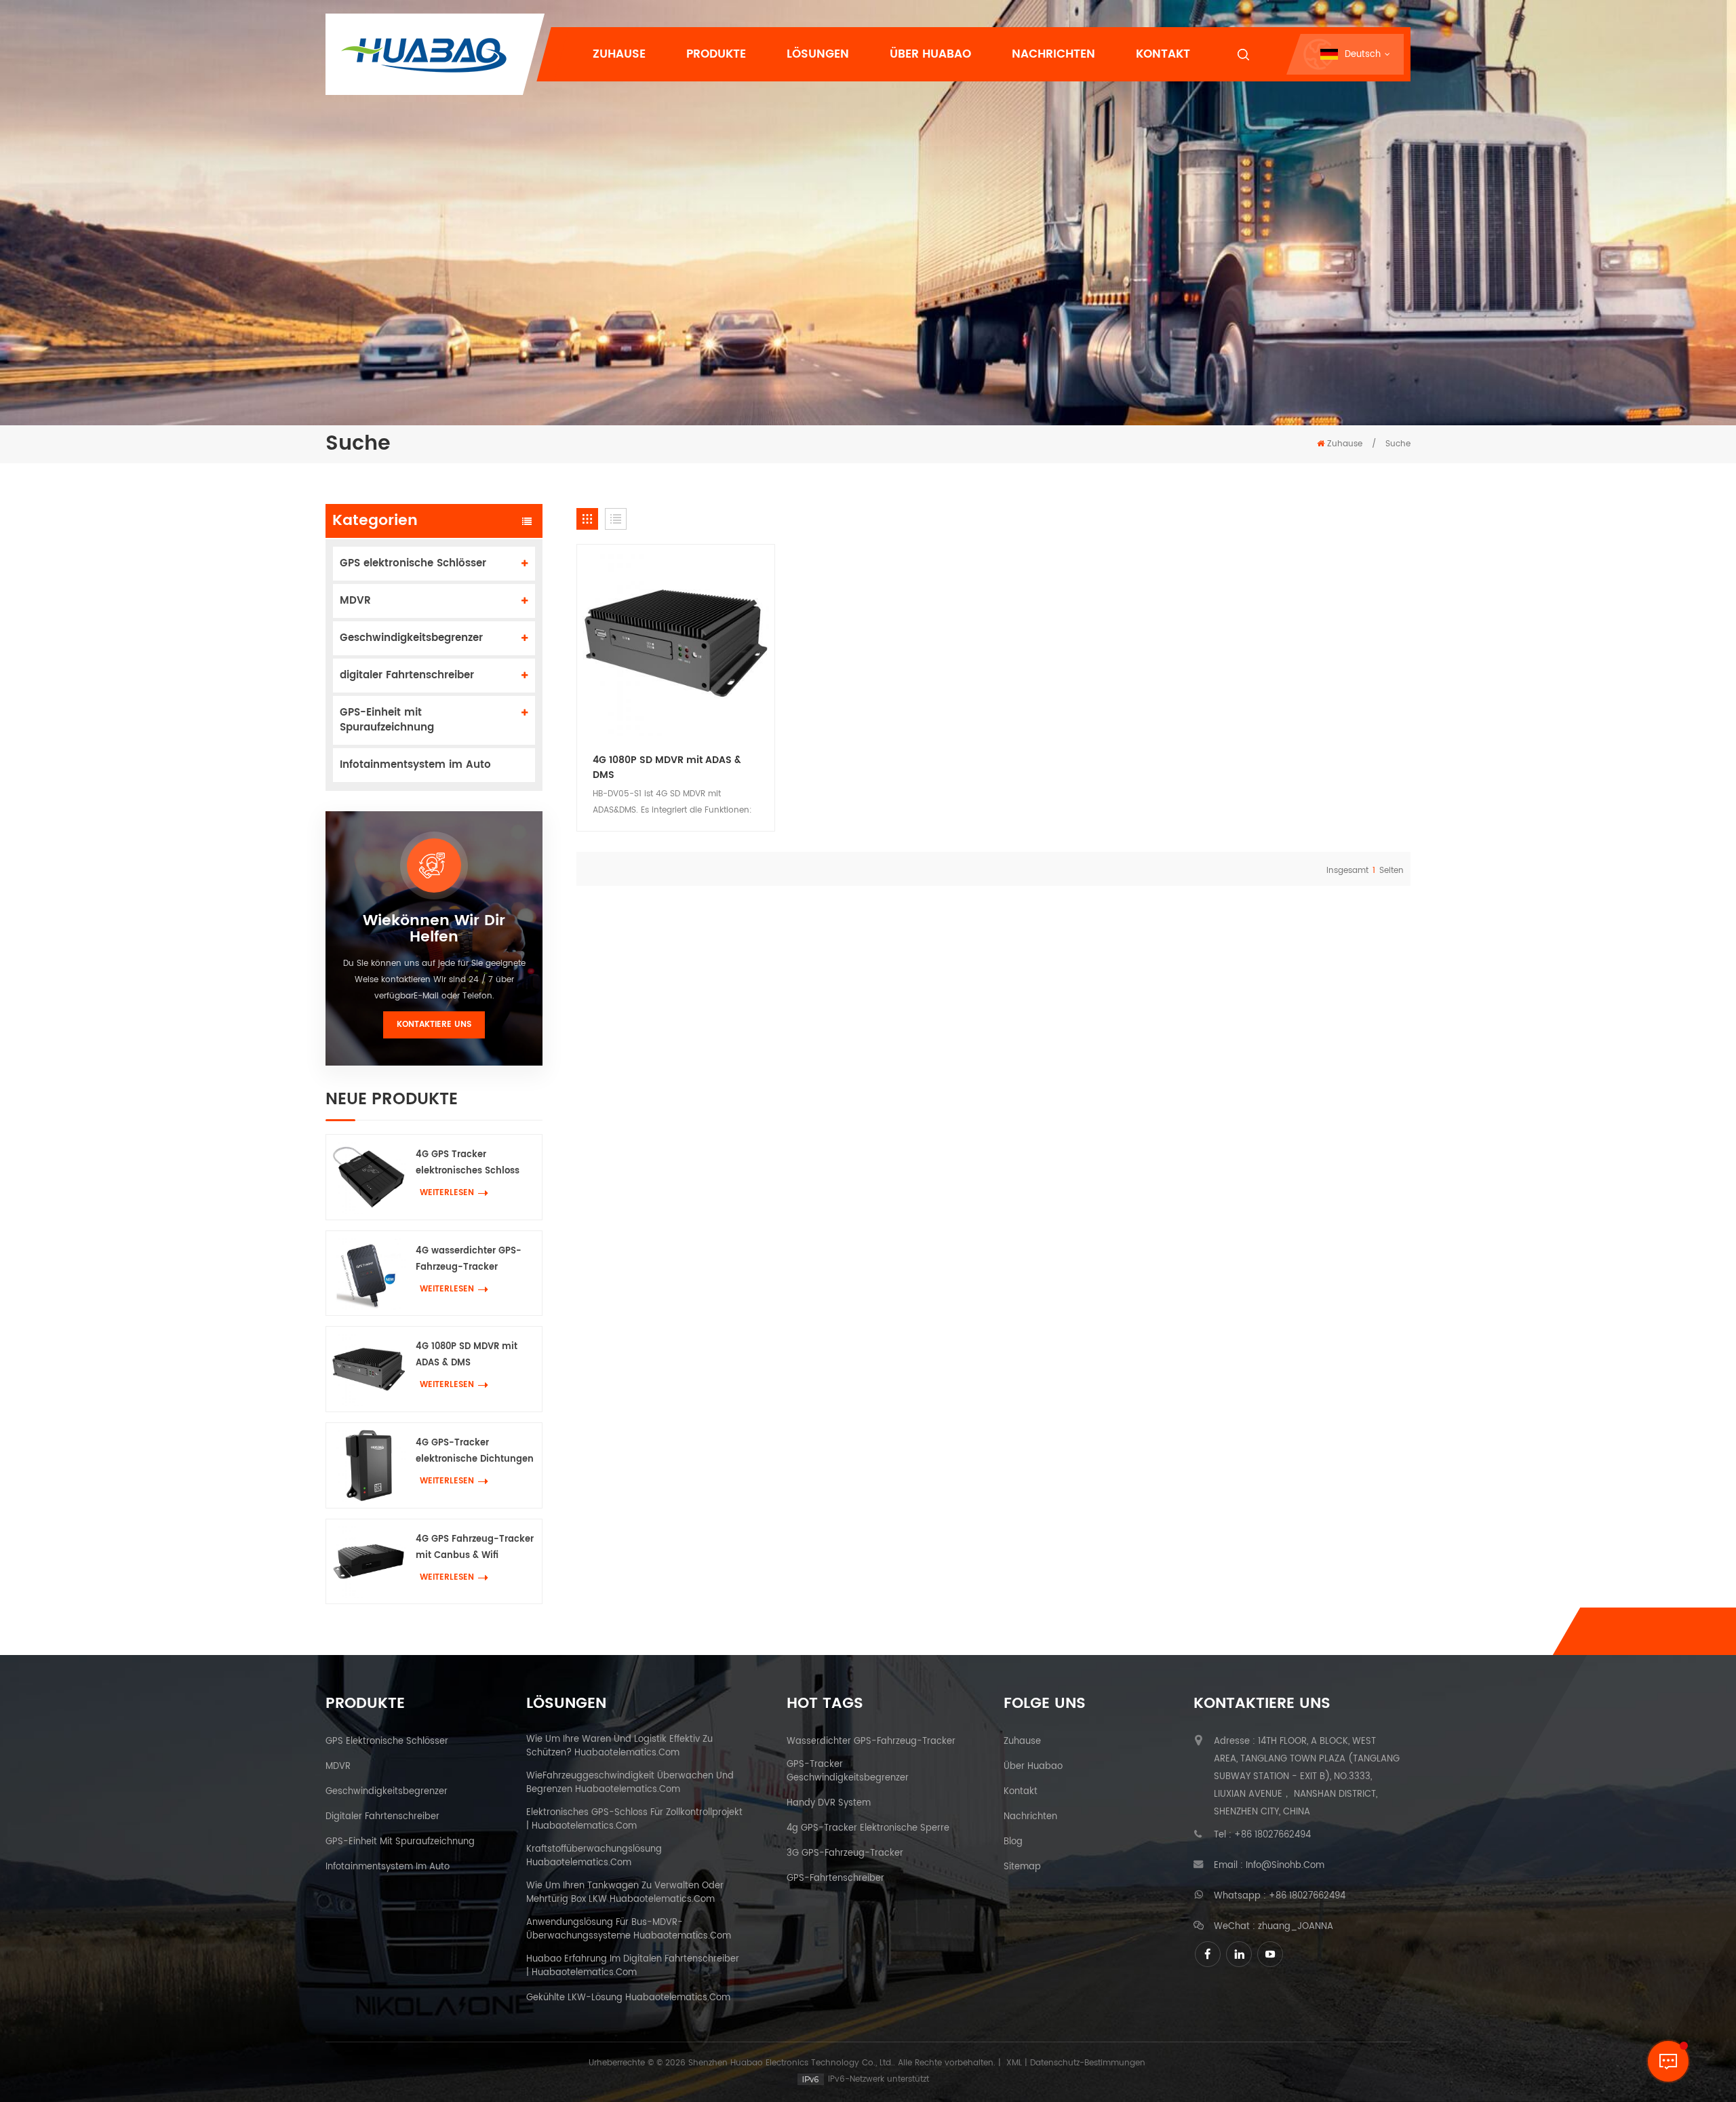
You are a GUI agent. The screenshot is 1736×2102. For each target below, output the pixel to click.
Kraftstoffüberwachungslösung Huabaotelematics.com (594, 1856)
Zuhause (619, 54)
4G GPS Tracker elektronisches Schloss (468, 1163)
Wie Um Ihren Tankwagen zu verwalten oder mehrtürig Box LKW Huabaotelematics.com (625, 1893)
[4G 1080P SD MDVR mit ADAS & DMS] (369, 1369)
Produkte (716, 54)
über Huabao (1033, 1767)
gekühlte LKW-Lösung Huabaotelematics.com (628, 1998)
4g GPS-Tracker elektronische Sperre (868, 1829)
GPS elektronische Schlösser (413, 563)
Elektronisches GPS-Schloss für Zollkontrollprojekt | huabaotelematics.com (634, 1820)
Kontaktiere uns (434, 1025)
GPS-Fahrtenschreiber (835, 1879)
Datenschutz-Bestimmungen (1088, 2063)
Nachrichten (1053, 54)
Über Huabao (930, 54)
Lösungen (818, 54)
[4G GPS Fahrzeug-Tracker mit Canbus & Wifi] (369, 1562)
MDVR (355, 601)
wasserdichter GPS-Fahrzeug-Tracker (871, 1742)
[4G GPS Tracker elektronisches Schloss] (369, 1177)
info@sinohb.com (1285, 1866)
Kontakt (1163, 54)
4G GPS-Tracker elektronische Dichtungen (475, 1451)
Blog (1013, 1842)
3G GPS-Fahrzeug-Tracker (845, 1854)
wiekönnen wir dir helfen (434, 929)
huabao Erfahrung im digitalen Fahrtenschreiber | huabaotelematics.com (633, 1966)
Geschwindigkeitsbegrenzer (411, 638)
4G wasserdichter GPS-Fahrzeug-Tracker (469, 1259)
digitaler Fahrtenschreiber (407, 675)
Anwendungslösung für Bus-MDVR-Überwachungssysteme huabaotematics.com (629, 1930)
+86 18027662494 (1273, 1835)
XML (1014, 2063)
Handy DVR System (829, 1804)
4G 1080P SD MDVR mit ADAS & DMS (467, 1355)
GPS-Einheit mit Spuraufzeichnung (387, 720)
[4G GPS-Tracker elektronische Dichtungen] (369, 1465)
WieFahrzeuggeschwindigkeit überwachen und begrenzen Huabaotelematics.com (630, 1783)
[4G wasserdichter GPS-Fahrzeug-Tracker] (369, 1273)
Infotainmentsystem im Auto (415, 765)
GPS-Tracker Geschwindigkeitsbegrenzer (848, 1772)
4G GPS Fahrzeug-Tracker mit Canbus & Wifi (475, 1548)
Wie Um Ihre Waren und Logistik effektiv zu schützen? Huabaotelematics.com (619, 1747)
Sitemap (1022, 1867)
